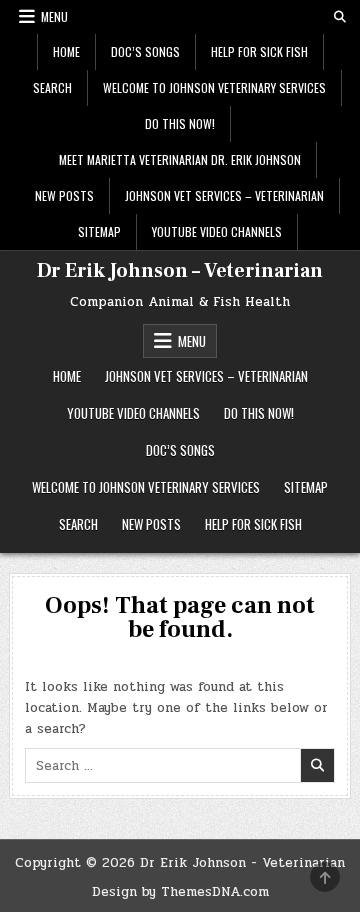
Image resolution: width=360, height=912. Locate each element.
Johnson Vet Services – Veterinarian (224, 195)
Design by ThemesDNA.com (180, 892)
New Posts (64, 195)
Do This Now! (180, 123)
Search (52, 87)
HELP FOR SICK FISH (259, 51)
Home (66, 51)
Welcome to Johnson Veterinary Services (214, 87)
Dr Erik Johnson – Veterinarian (180, 271)
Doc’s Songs (145, 51)
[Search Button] (340, 17)
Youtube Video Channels (217, 231)
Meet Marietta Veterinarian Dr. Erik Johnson (180, 159)
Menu (54, 16)
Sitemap (99, 231)
